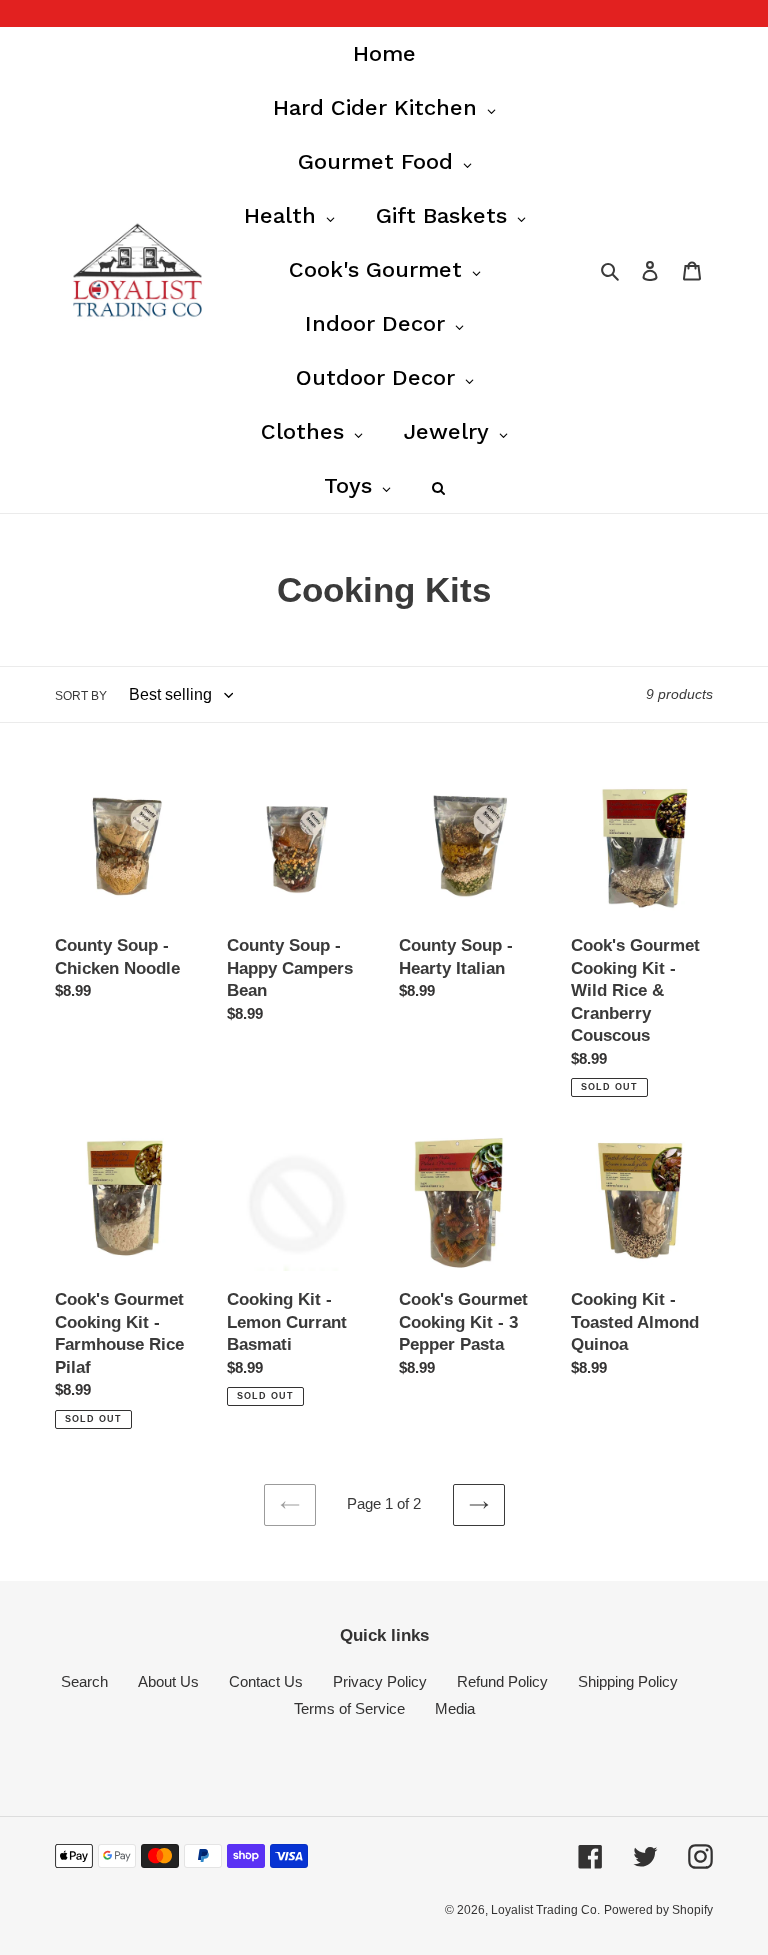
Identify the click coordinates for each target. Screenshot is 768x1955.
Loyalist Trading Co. (545, 1910)
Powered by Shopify (658, 1910)
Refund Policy (502, 1681)
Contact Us (266, 1681)
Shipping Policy (628, 1681)
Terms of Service (349, 1708)
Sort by (81, 696)
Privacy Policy (380, 1681)
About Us (168, 1681)
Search (84, 1681)
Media (455, 1708)
